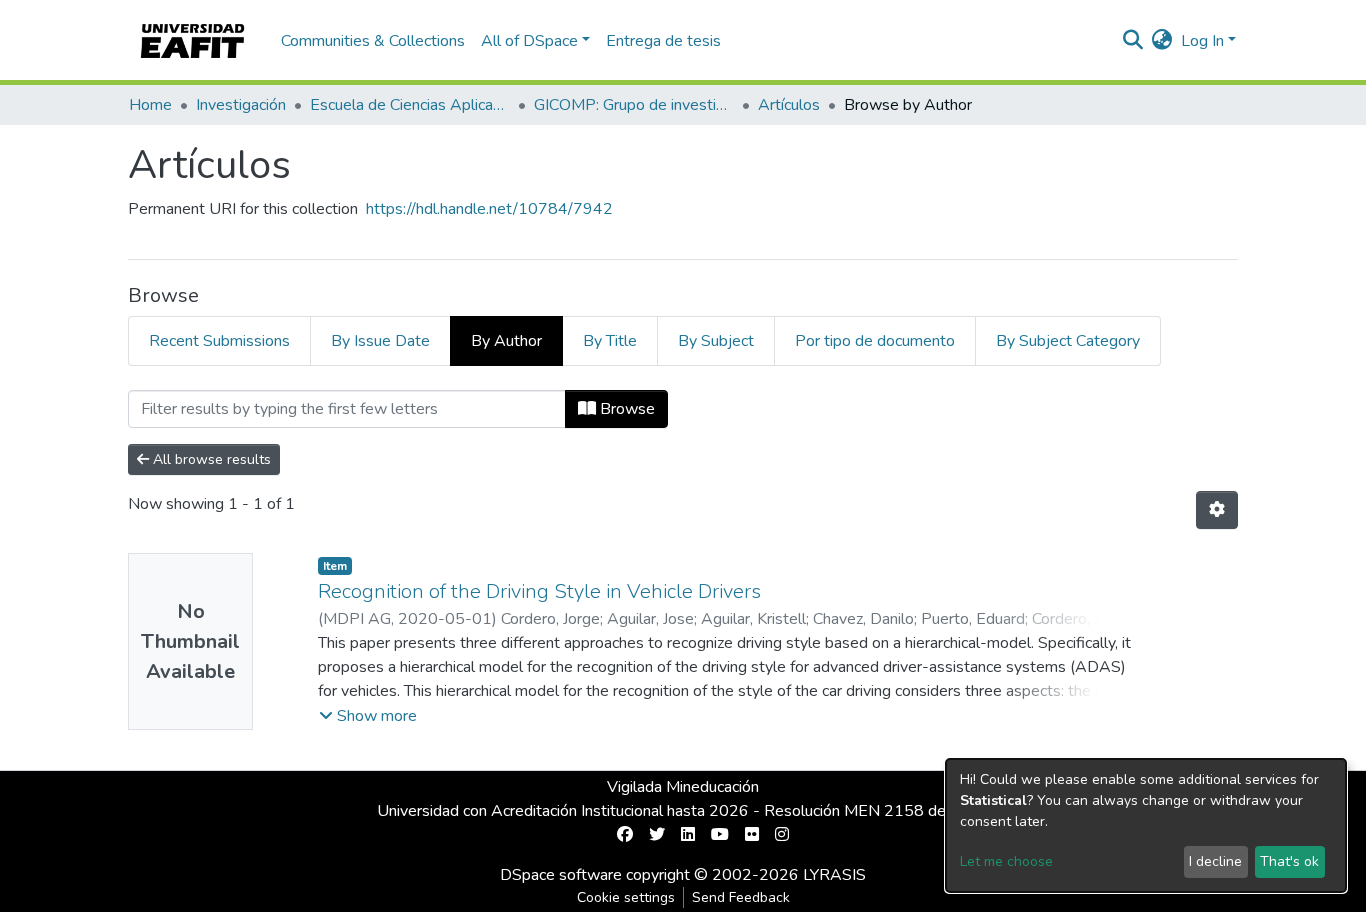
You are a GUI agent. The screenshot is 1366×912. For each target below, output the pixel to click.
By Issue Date (380, 341)
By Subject (716, 341)
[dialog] (1146, 825)
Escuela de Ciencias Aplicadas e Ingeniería (410, 105)
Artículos (789, 105)
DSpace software (561, 875)
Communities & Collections (373, 41)
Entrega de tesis (663, 41)
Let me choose (1006, 861)
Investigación (241, 105)
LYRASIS (834, 875)
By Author (506, 341)
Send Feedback (741, 897)
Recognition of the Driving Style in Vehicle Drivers (539, 591)
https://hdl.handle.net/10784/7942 (489, 209)
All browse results (210, 459)
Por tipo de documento (875, 341)
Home (150, 105)
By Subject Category (1068, 341)
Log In (1202, 41)
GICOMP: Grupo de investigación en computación (634, 105)
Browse (625, 409)
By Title (610, 341)
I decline (1215, 861)
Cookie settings (626, 897)
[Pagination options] (1217, 510)
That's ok (1289, 861)
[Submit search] (1133, 41)
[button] (1162, 41)
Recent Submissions (219, 341)
